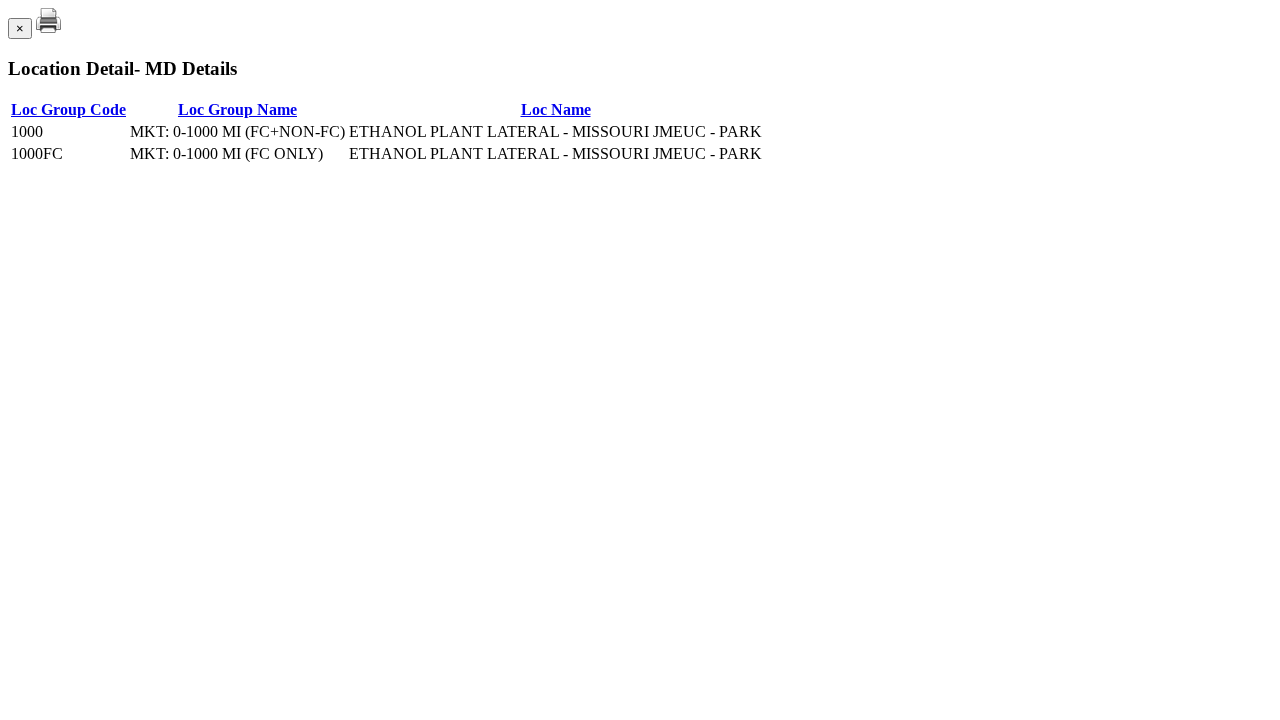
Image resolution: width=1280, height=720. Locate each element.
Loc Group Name (237, 109)
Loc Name (556, 109)
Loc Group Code (68, 109)
